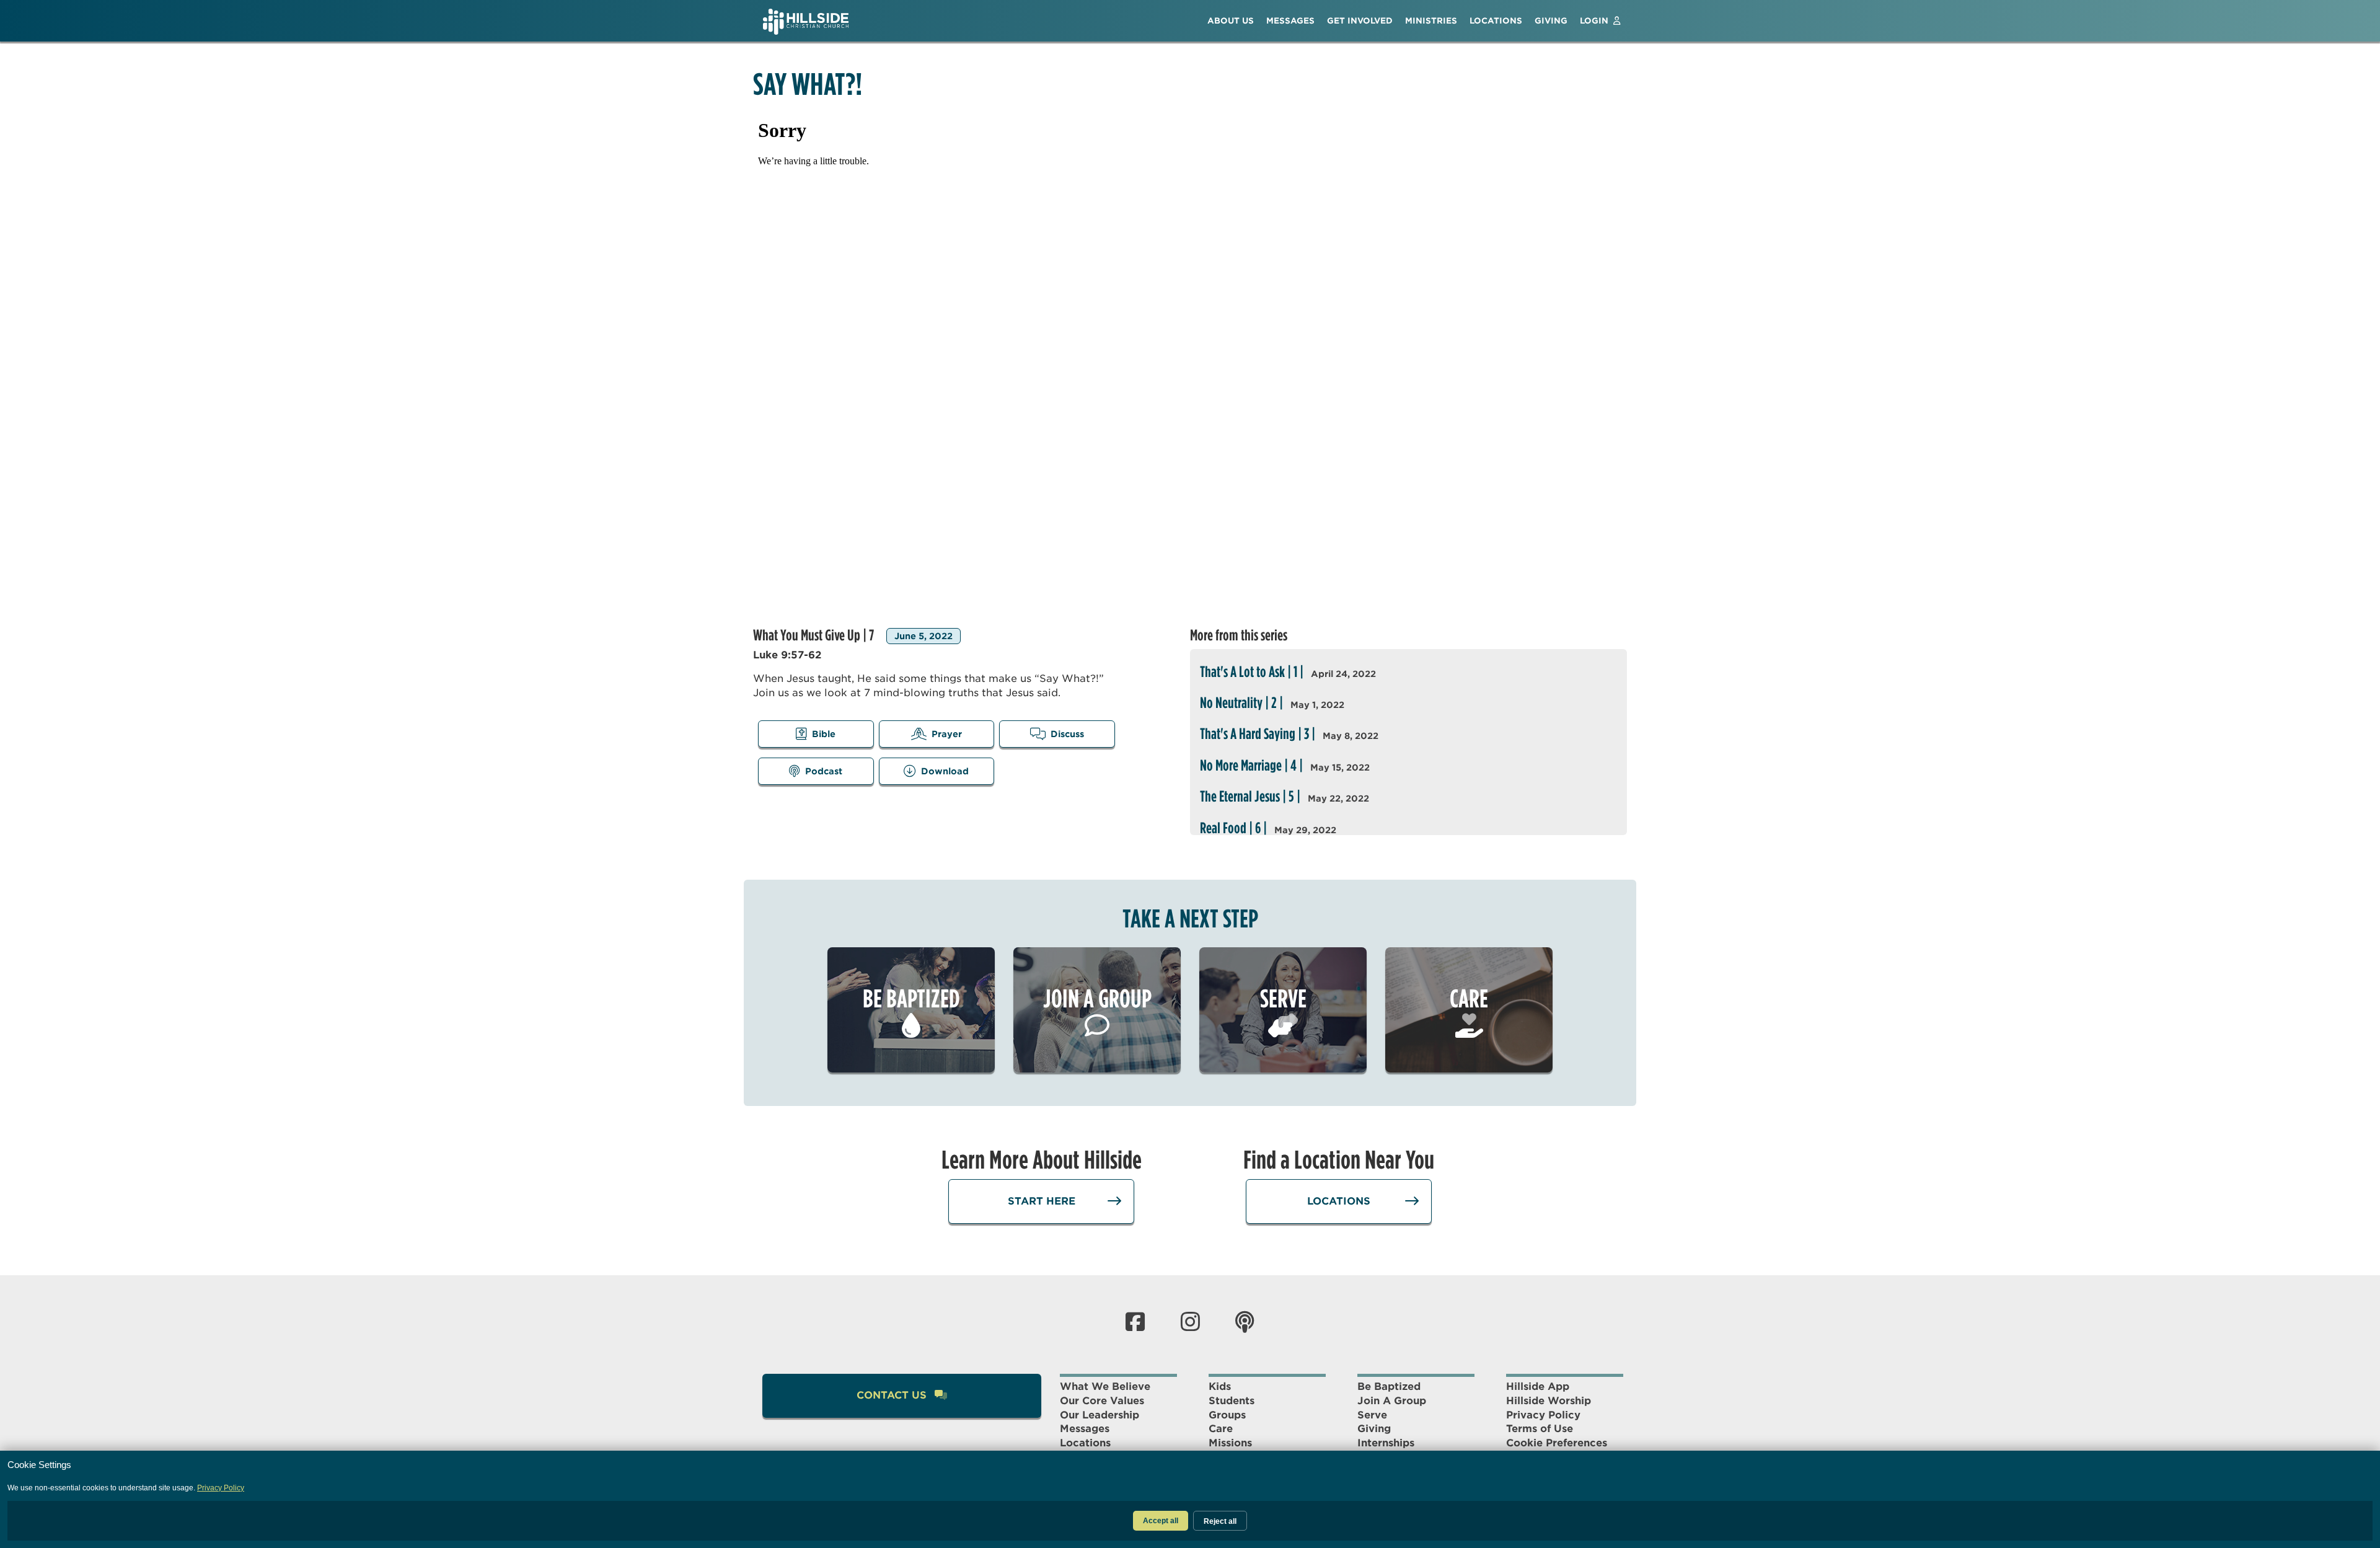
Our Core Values (1102, 1401)
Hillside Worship (1549, 1401)
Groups (1227, 1415)
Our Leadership (1100, 1415)
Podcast (824, 771)
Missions (1230, 1443)
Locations (1339, 1201)
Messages (1085, 1429)
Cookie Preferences (1557, 1443)
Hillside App (1538, 1387)
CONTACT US (893, 1395)
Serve (1372, 1415)
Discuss (1067, 734)
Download (945, 771)
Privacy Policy (1543, 1415)
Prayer (947, 734)
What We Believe (1105, 1387)
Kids (1220, 1387)
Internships (1386, 1443)
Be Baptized (1389, 1387)
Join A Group (1392, 1401)
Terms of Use (1540, 1429)
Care (1221, 1429)
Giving (1374, 1429)
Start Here (1042, 1201)
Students (1232, 1401)
